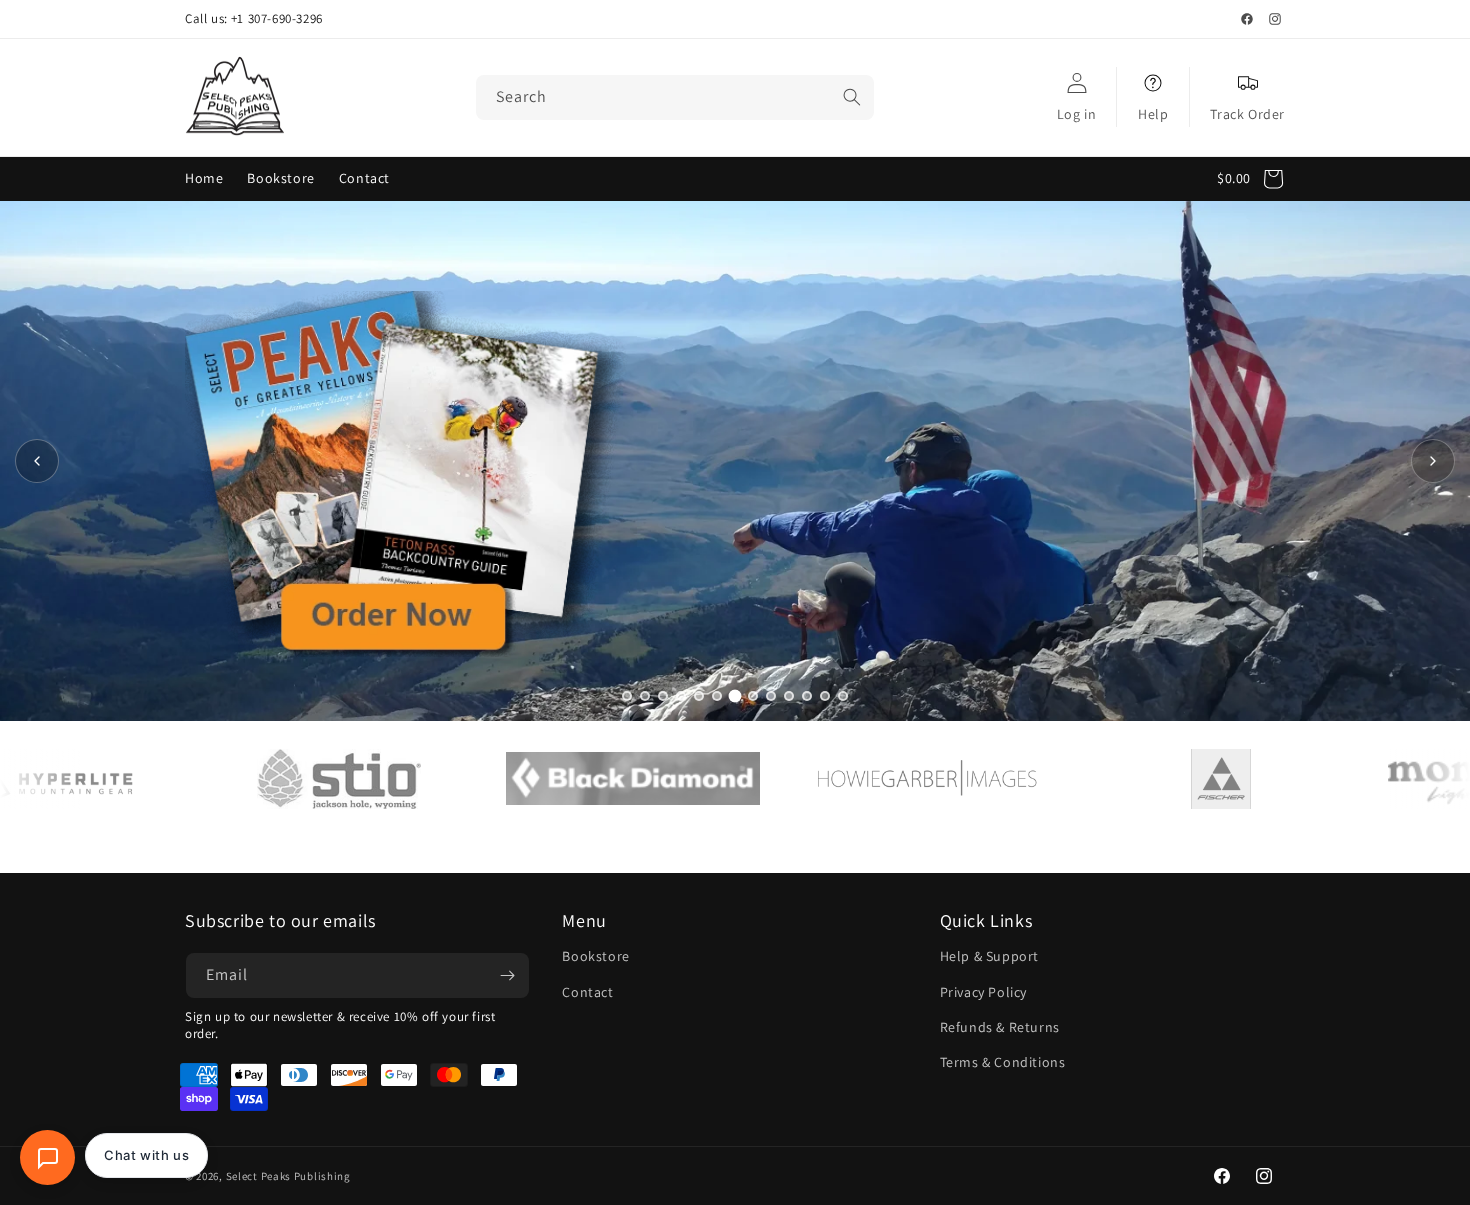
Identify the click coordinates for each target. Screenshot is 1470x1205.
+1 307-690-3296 (277, 19)
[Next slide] (1433, 461)
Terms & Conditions (1003, 1062)
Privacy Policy (983, 991)
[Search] (852, 97)
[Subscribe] (507, 975)
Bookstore (595, 956)
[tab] (627, 696)
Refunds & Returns (1000, 1027)
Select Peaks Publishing (288, 1176)
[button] (1256, 179)
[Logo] (273, 779)
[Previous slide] (37, 461)
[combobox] (675, 97)
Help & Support (989, 956)
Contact (587, 991)
